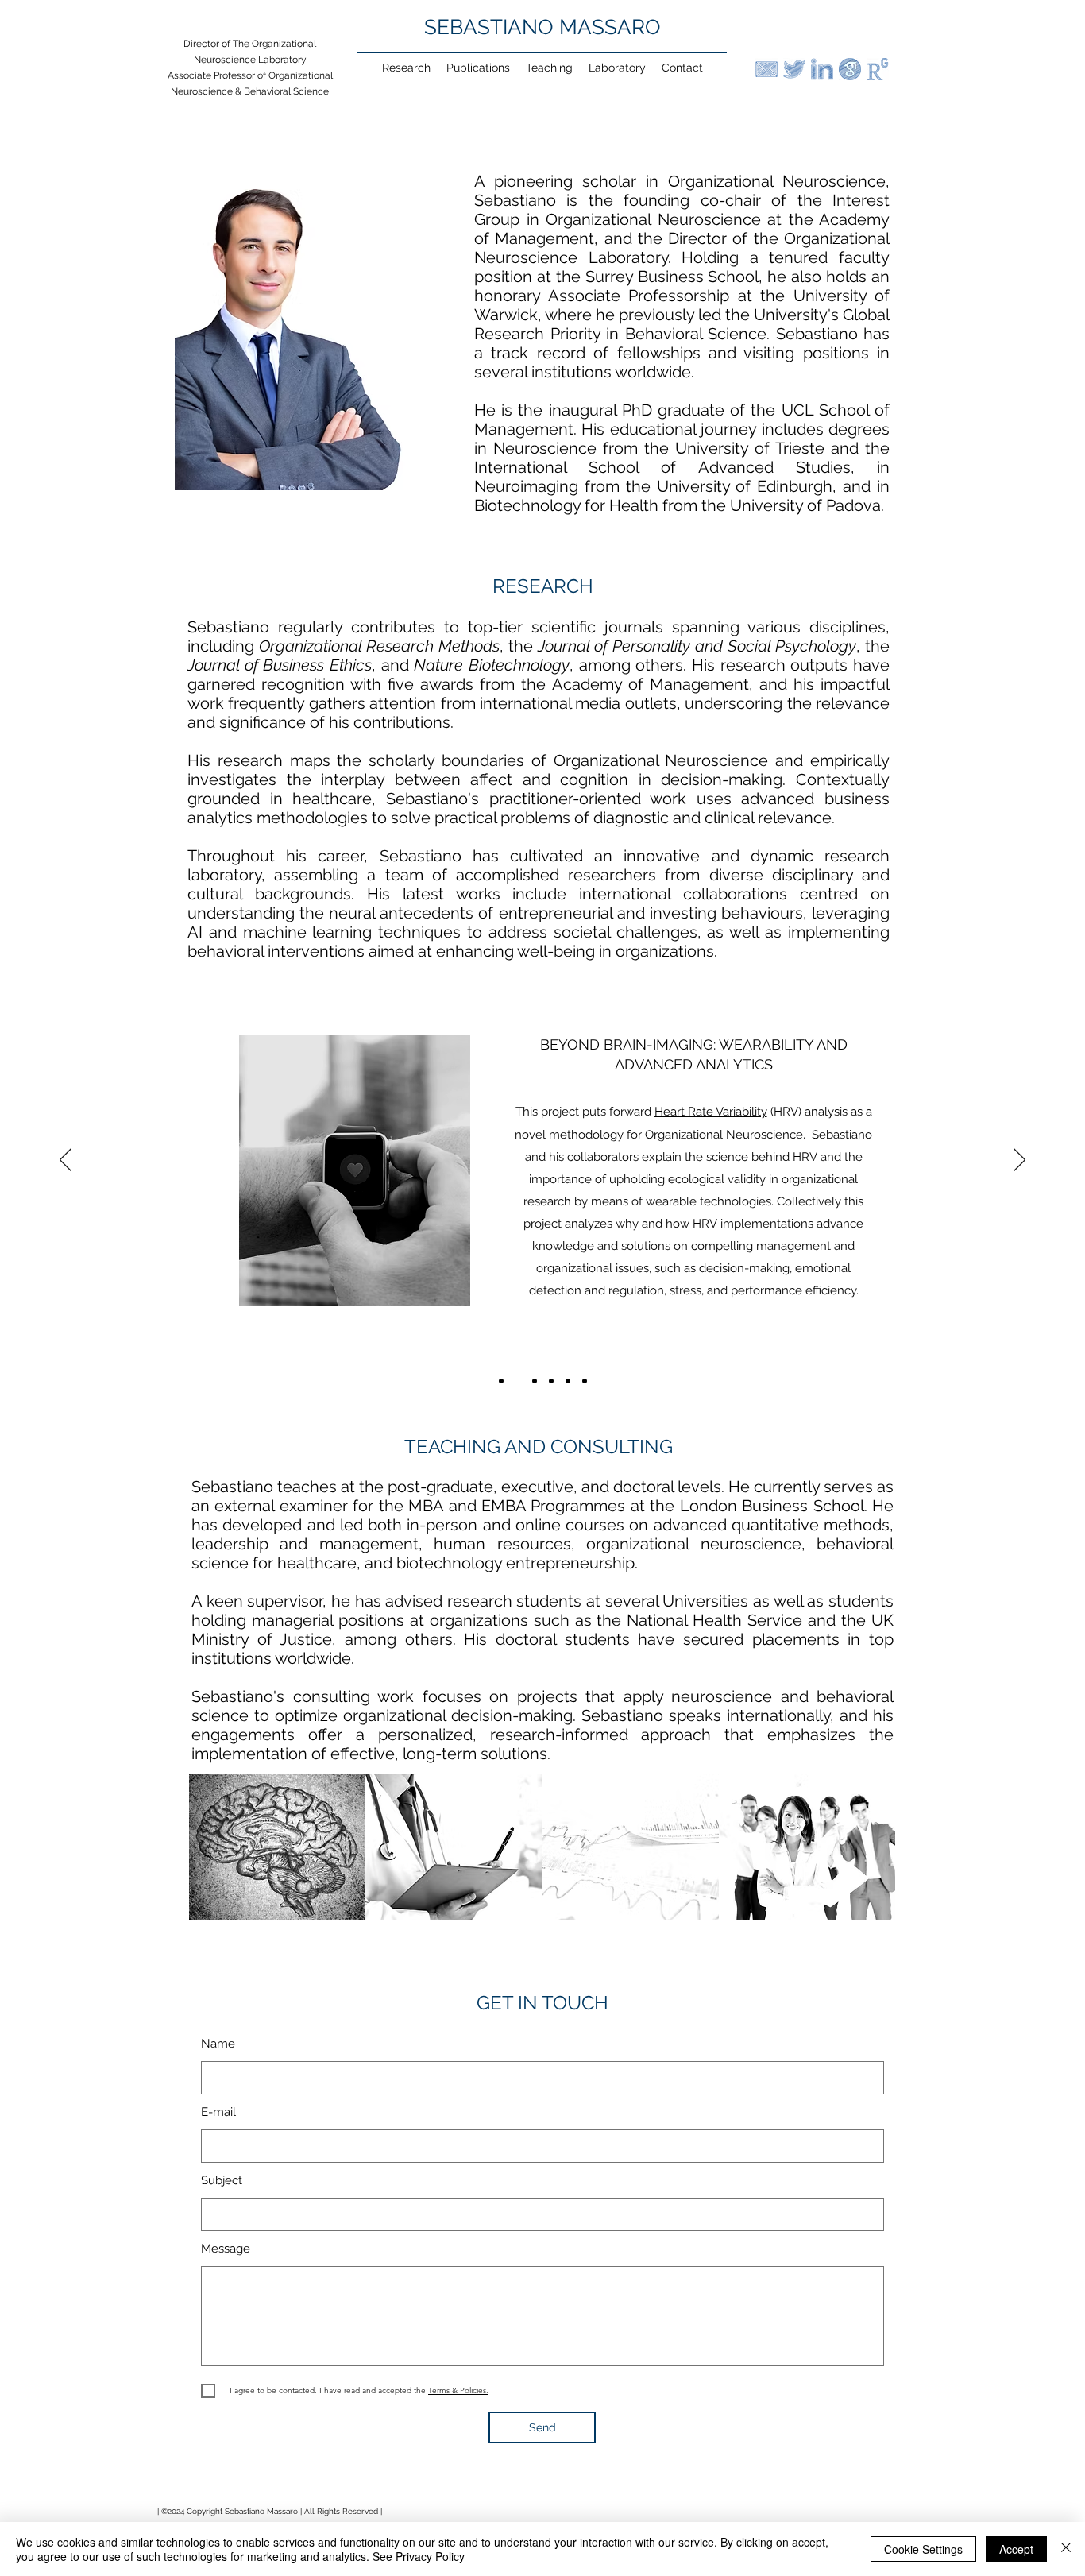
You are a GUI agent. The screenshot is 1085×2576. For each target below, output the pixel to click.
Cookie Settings (923, 2549)
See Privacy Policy (419, 2556)
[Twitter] (794, 69)
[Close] (1066, 2549)
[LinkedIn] (822, 69)
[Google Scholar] (850, 69)
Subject (222, 2181)
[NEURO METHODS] (501, 1381)
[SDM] (551, 1381)
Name (218, 2044)
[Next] (1019, 1161)
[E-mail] (766, 69)
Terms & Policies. (458, 2390)
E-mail (218, 2112)
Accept (1016, 2549)
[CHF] (568, 1381)
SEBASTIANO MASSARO (542, 27)
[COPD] (585, 1381)
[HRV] (518, 1381)
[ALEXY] (535, 1381)
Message (226, 2249)
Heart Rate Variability (711, 1112)
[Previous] (66, 1161)
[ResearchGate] (878, 69)
